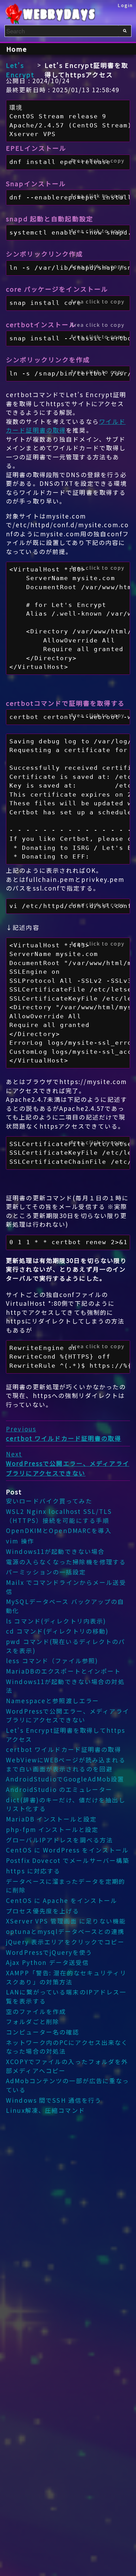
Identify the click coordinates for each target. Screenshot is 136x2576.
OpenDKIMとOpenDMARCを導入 (59, 1530)
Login (126, 5)
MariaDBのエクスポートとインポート (63, 1671)
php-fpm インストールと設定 (52, 1829)
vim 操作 (20, 1541)
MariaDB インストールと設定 (51, 1819)
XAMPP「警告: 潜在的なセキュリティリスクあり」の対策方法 (66, 1977)
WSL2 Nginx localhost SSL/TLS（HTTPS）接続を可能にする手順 (59, 1516)
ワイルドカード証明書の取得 (66, 426)
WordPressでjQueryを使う (49, 1952)
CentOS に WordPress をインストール (67, 1850)
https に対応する (33, 1871)
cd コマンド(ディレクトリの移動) (57, 1631)
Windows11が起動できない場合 (55, 1551)
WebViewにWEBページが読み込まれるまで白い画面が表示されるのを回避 (66, 1764)
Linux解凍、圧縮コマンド (46, 2110)
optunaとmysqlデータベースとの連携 (65, 1931)
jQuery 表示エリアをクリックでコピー (65, 1942)
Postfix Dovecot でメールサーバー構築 (68, 1860)
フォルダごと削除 (33, 2021)
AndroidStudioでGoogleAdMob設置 (65, 1779)
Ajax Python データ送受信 (47, 1962)
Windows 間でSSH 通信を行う (54, 2100)
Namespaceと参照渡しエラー (52, 1701)
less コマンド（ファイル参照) (52, 1661)
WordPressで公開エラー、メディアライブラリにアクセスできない (68, 1716)
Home (17, 49)
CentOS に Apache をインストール (62, 1900)
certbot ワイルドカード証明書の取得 (64, 1749)
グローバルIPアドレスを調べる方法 (59, 1840)
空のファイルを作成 (36, 2011)
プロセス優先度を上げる (43, 1911)
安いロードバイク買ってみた (49, 1501)
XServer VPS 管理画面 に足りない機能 (66, 1921)
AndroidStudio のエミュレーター (59, 1789)
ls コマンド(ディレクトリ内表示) (56, 1621)
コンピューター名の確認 (43, 2032)
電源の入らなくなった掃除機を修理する (66, 1562)
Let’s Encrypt (20, 70)
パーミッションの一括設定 (46, 1572)
